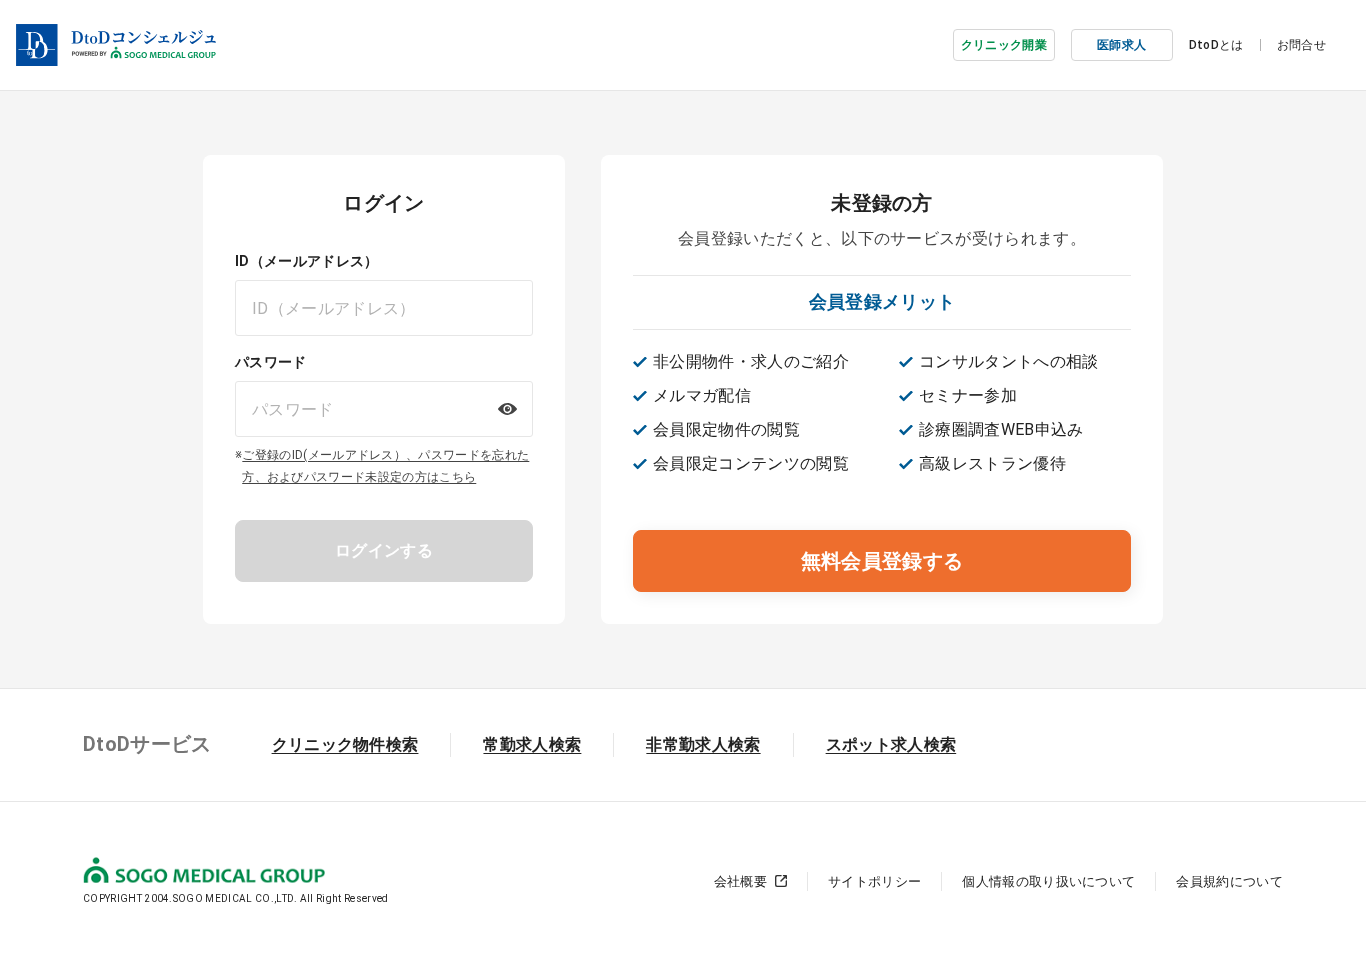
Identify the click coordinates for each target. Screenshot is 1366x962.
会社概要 (740, 881)
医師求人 (1121, 45)
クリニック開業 (1004, 45)
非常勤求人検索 (703, 744)
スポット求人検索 (891, 744)
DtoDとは (1216, 45)
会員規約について (1229, 881)
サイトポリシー (874, 881)
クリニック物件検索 (345, 744)
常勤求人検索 (532, 744)
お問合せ (1301, 45)
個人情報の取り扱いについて (1048, 881)
